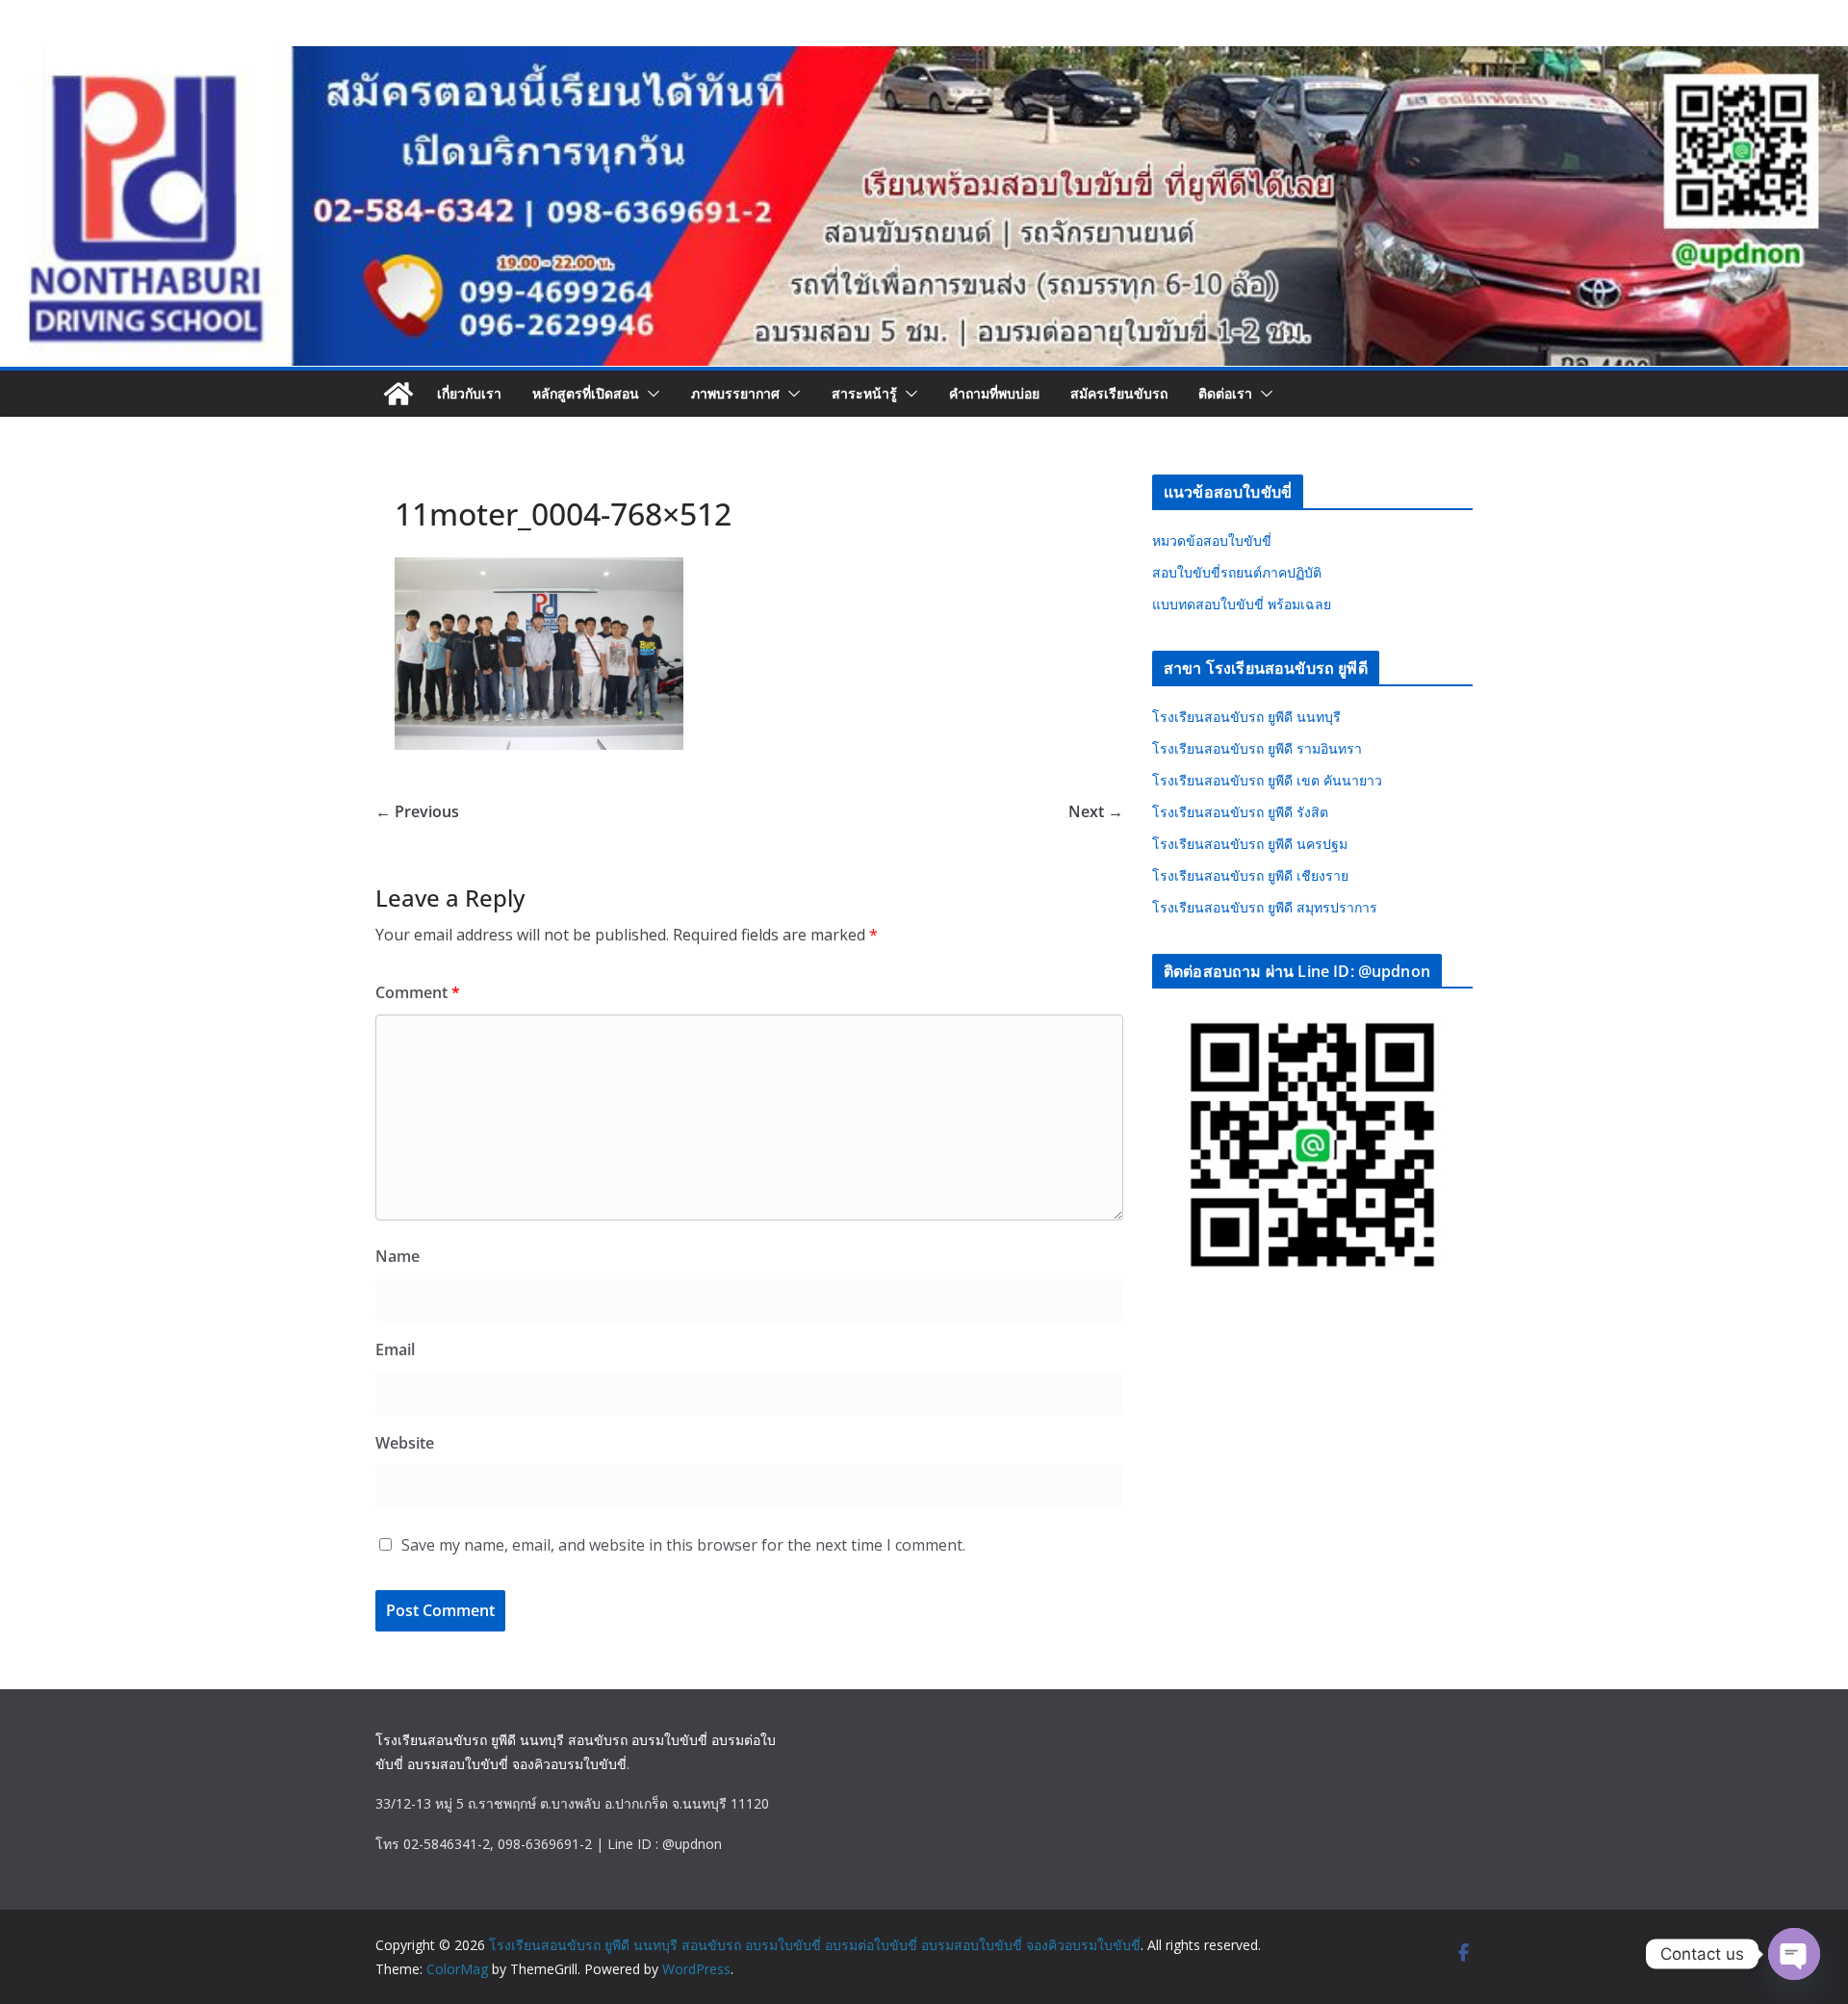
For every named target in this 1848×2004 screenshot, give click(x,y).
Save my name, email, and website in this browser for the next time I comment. (683, 1545)
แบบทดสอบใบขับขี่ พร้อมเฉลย (1242, 604)
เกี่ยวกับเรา (469, 393)
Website (405, 1443)
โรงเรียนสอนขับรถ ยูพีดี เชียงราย (1250, 875)
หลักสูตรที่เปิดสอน (586, 393)
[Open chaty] (1794, 1954)
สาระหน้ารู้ (864, 393)
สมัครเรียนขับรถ (1119, 393)
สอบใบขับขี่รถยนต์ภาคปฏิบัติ (1237, 572)
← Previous (417, 811)
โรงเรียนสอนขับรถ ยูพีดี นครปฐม (1250, 844)
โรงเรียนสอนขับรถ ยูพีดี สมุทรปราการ (1265, 907)
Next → (1096, 811)
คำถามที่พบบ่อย (994, 393)
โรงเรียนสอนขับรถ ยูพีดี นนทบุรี (1246, 717)
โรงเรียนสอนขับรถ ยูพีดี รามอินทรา (1257, 748)
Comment (418, 992)
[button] (650, 394)
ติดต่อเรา (1225, 393)
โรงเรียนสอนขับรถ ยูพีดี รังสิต (1240, 812)
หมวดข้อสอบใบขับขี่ (1212, 540)
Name (398, 1256)
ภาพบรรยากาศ (735, 393)
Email (395, 1349)
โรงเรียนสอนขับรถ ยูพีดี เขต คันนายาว (1267, 780)
